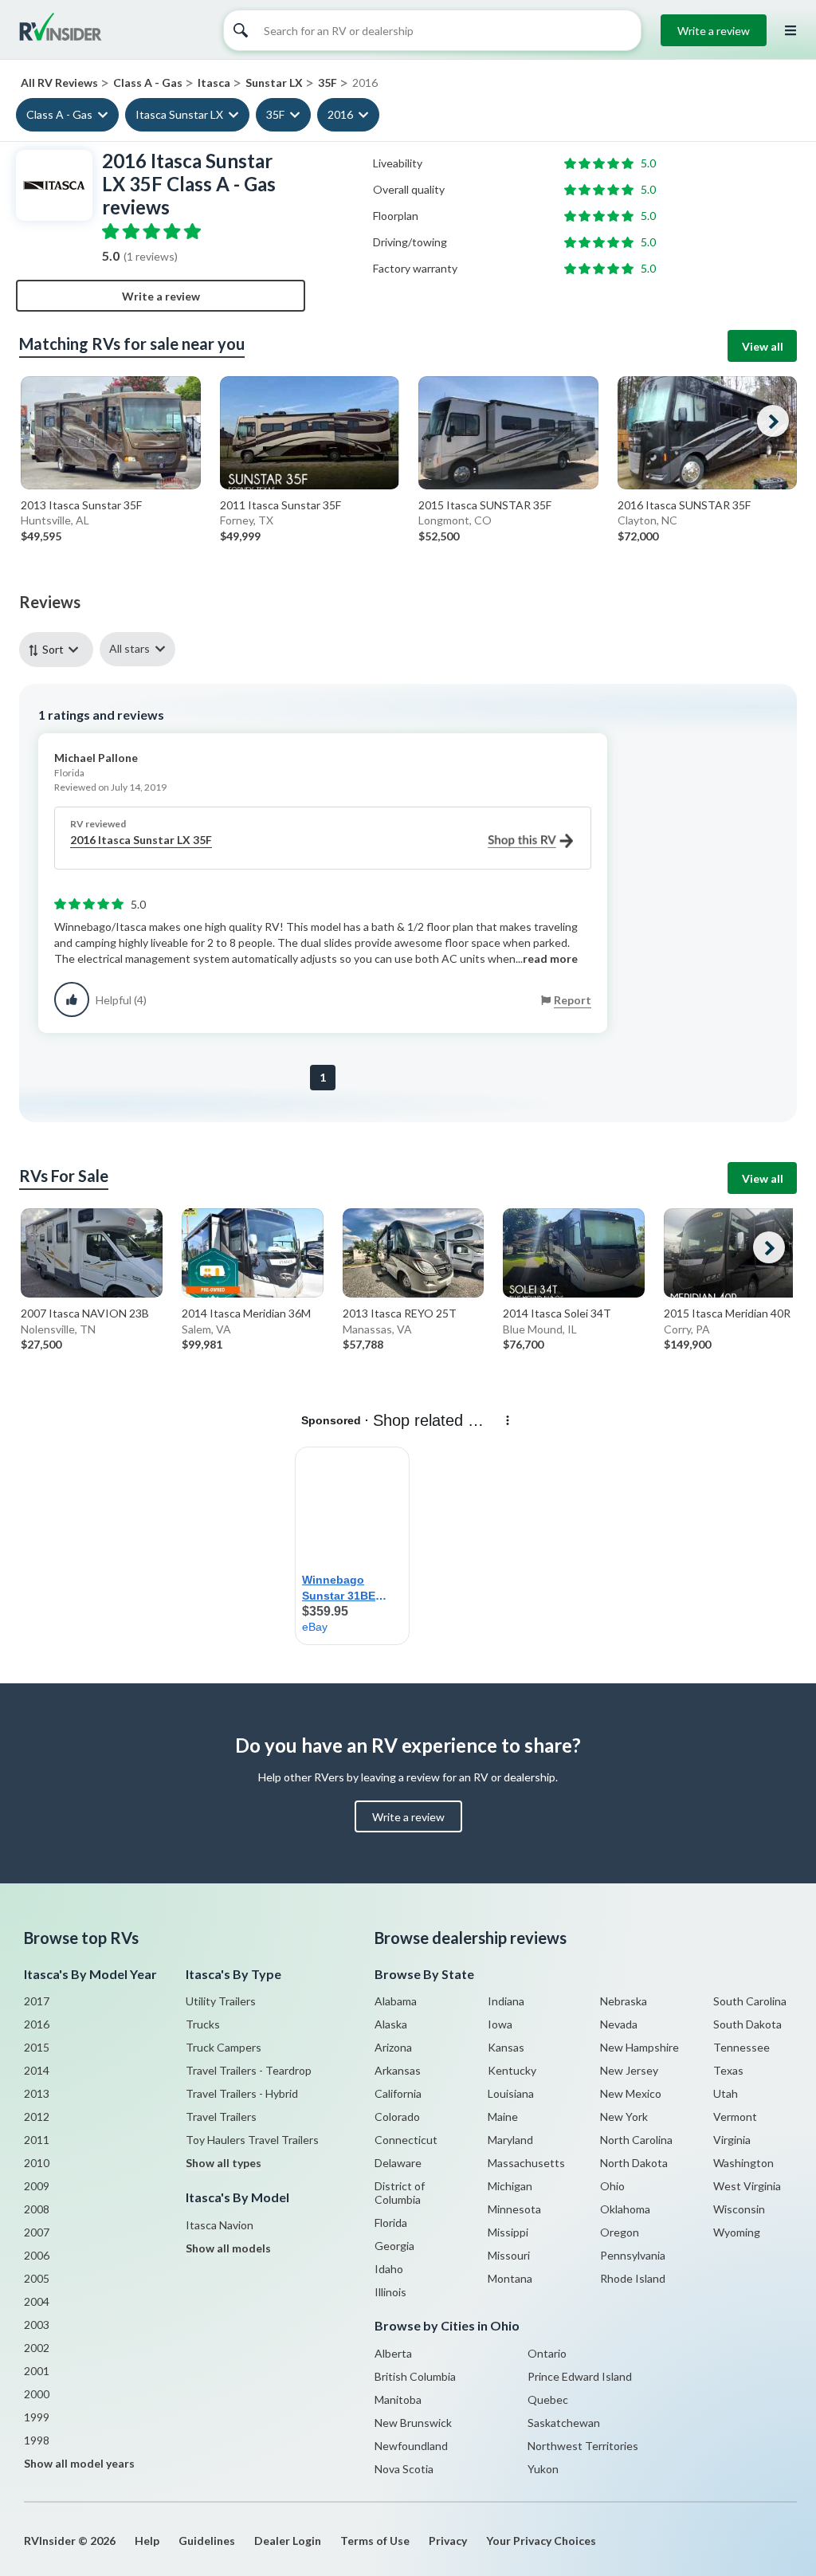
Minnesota (514, 2209)
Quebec (548, 2399)
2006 (37, 2255)
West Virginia (747, 2186)
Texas (728, 2070)
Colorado (397, 2117)
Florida (391, 2223)
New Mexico (631, 2093)
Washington (743, 2163)
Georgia (394, 2246)
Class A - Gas (59, 114)
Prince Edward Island (580, 2376)
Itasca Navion (220, 2225)
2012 (37, 2117)
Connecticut (406, 2140)
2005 (37, 2278)
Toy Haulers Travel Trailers (252, 2140)
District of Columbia (400, 2193)
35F (275, 114)
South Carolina (750, 2001)
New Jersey (629, 2070)
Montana (510, 2278)
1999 (37, 2417)
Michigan (510, 2186)
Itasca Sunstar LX (179, 114)
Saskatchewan (564, 2423)
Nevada (619, 2024)
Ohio (612, 2186)
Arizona (393, 2047)
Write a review (714, 31)
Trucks (203, 2024)
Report (573, 1000)
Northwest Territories (583, 2446)
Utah (726, 2093)
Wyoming (737, 2232)
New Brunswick (413, 2423)
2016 (340, 114)
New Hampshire (639, 2047)
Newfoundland (411, 2446)
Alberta (393, 2353)
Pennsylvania (633, 2255)
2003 (37, 2325)
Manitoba (398, 2399)
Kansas (506, 2047)
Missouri (509, 2255)
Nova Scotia (404, 2469)
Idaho (389, 2269)
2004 (37, 2301)
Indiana (506, 2001)
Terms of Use (375, 2541)
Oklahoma (625, 2209)
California (398, 2093)
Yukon (543, 2469)
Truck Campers (224, 2047)
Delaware (398, 2163)
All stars (129, 648)
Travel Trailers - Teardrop (249, 2070)
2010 (37, 2163)
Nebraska (624, 2001)
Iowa (500, 2024)
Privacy (448, 2541)
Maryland (510, 2140)
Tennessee (741, 2047)
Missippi (508, 2232)
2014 (37, 2070)
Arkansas (398, 2070)
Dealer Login (288, 2541)
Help (147, 2541)
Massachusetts (526, 2163)
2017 (37, 2001)
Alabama (396, 2001)
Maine (503, 2117)
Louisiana (511, 2093)
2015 (37, 2047)
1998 (37, 2440)
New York (624, 2117)
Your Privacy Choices (541, 2541)
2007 (37, 2232)
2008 (37, 2209)
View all (763, 346)
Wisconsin (739, 2209)
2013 (37, 2093)
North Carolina (636, 2140)
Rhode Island (633, 2278)
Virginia (732, 2140)
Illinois (390, 2292)
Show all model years (79, 2463)
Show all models (228, 2248)
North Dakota (634, 2163)
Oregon (620, 2232)
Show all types (224, 2163)
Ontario (547, 2353)
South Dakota (747, 2024)
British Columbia (415, 2376)
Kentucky (512, 2070)
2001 (37, 2371)
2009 (37, 2186)
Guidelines (207, 2541)
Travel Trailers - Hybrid (242, 2093)
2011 (37, 2140)
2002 (37, 2348)
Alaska (391, 2024)
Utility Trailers (221, 2001)
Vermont (735, 2117)
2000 (37, 2394)
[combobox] (59, 649)
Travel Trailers (221, 2117)
